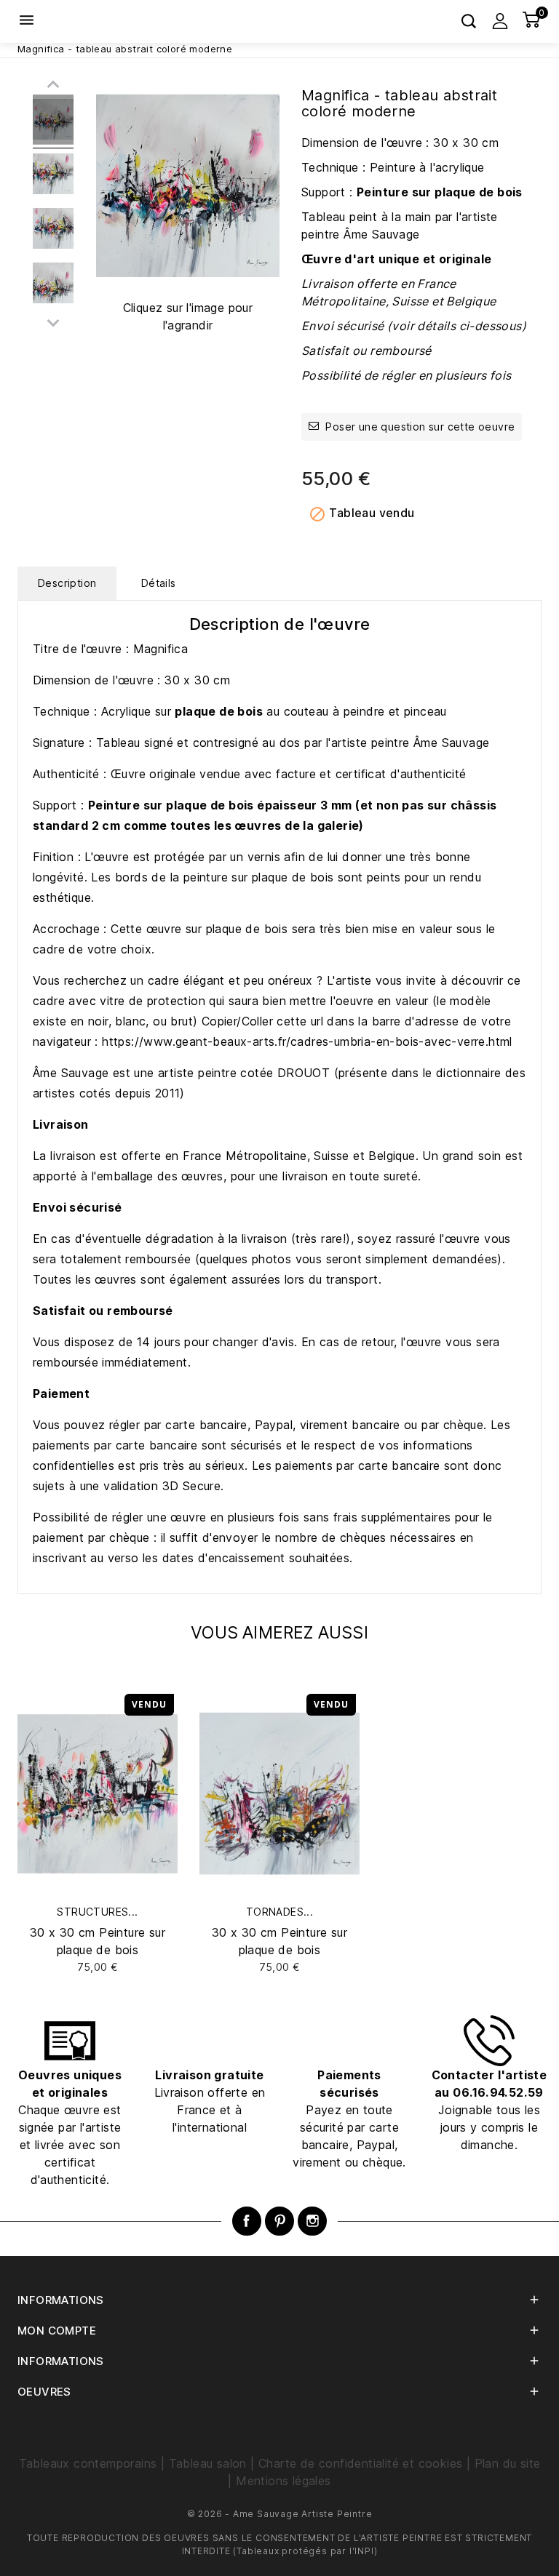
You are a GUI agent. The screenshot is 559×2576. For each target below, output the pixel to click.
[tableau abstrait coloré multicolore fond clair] (53, 122)
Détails (159, 583)
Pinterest (279, 2221)
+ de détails (98, 1967)
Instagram (312, 2221)
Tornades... (279, 1912)
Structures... (97, 1912)
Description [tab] (67, 583)
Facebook (247, 2221)
